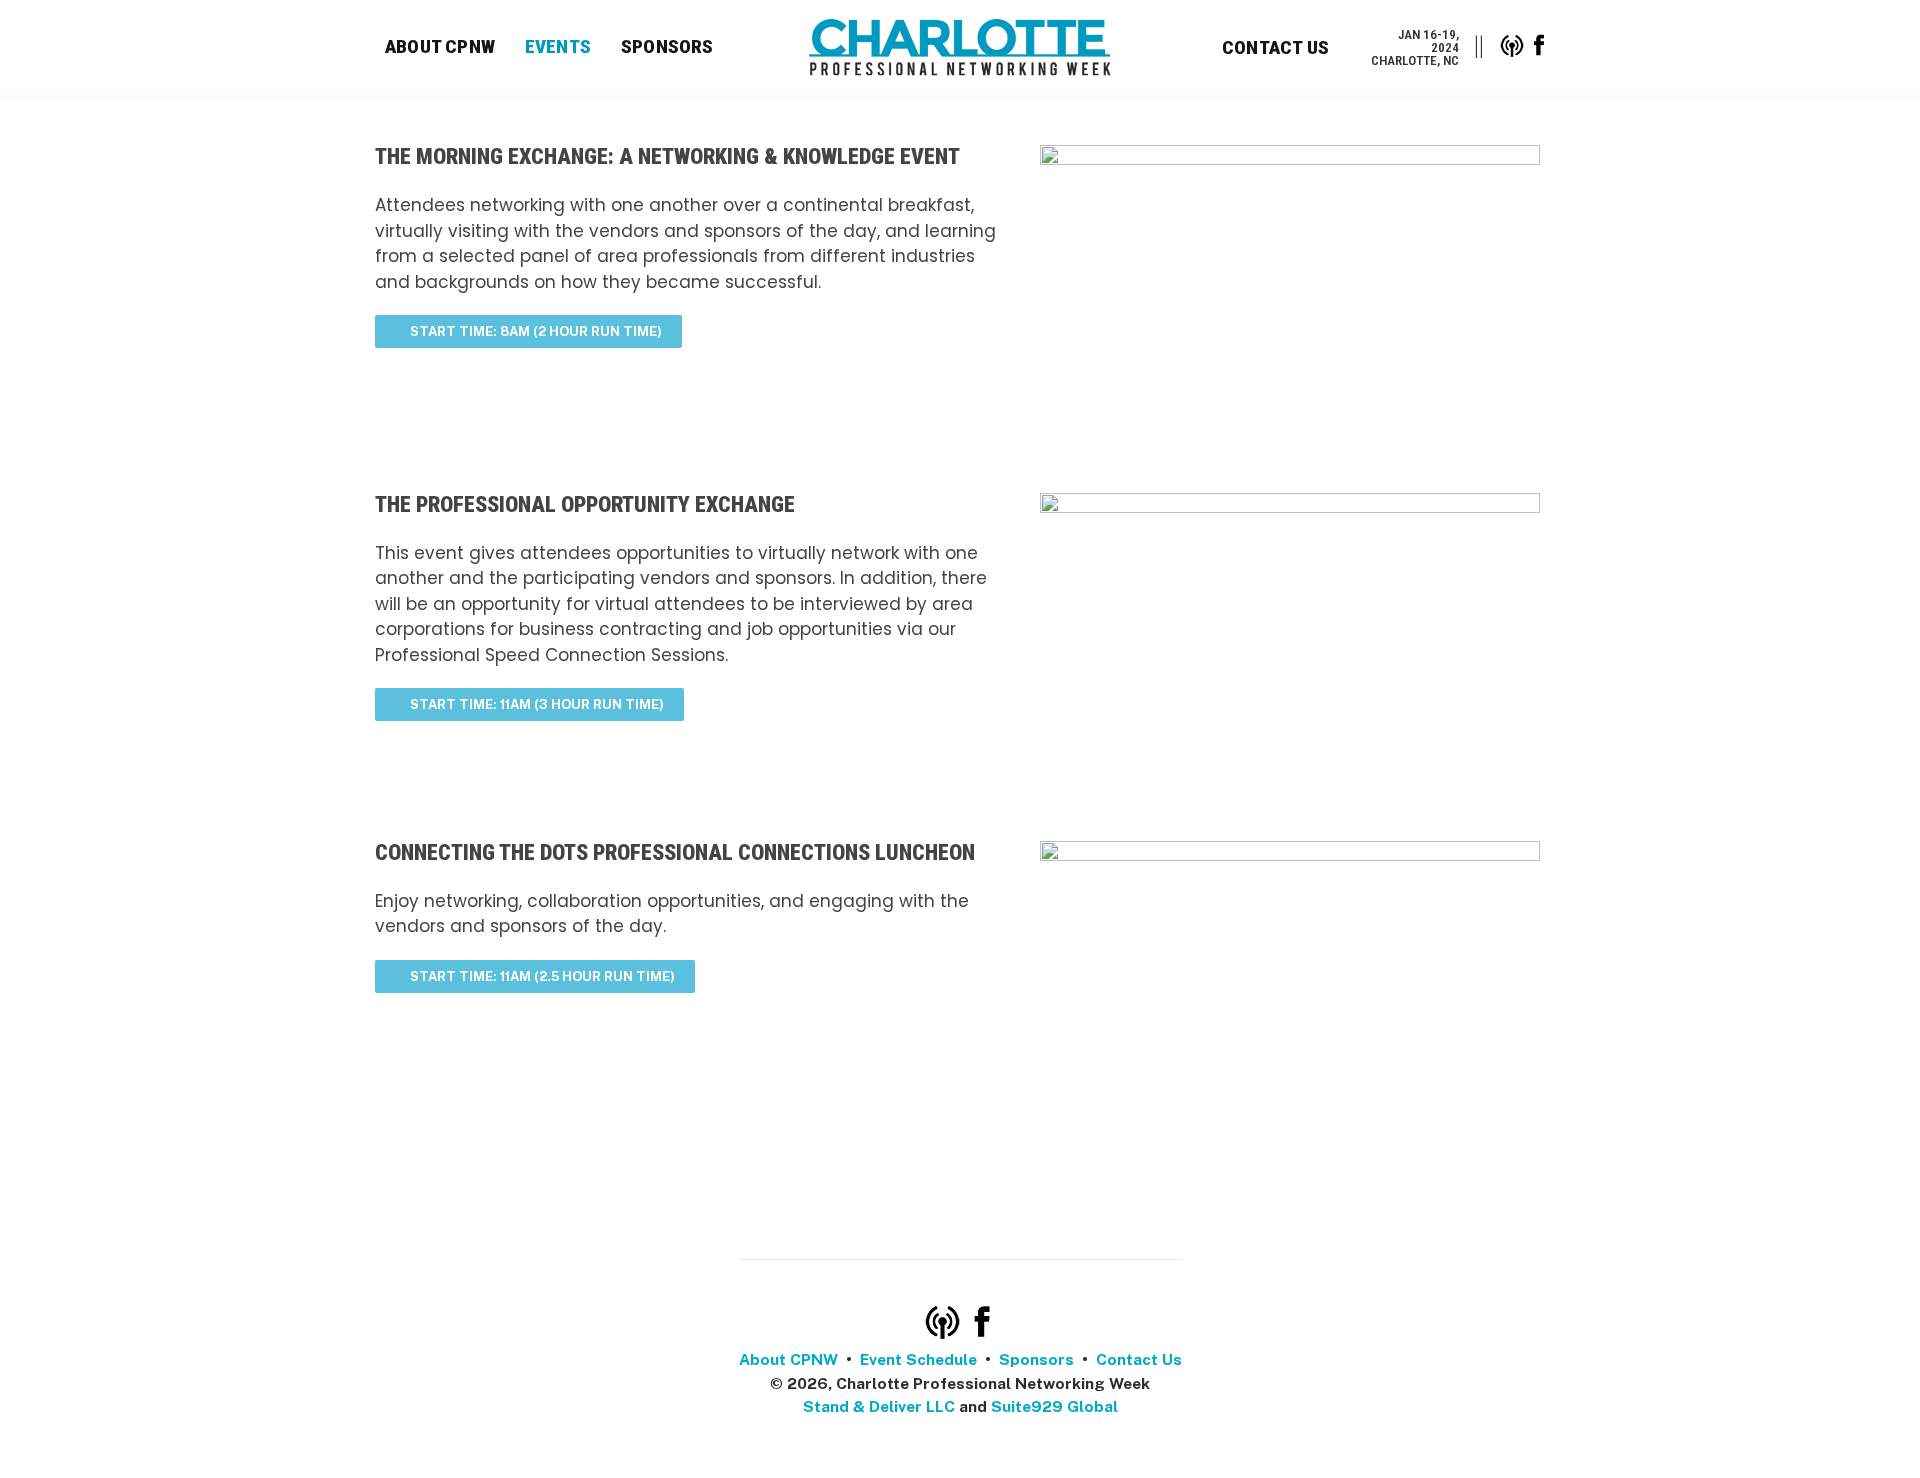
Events (558, 46)
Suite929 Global (1054, 1406)
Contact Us (1275, 47)
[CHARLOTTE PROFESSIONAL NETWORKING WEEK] (960, 47)
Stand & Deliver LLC (879, 1406)
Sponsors (667, 46)
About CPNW (440, 46)
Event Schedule (918, 1359)
